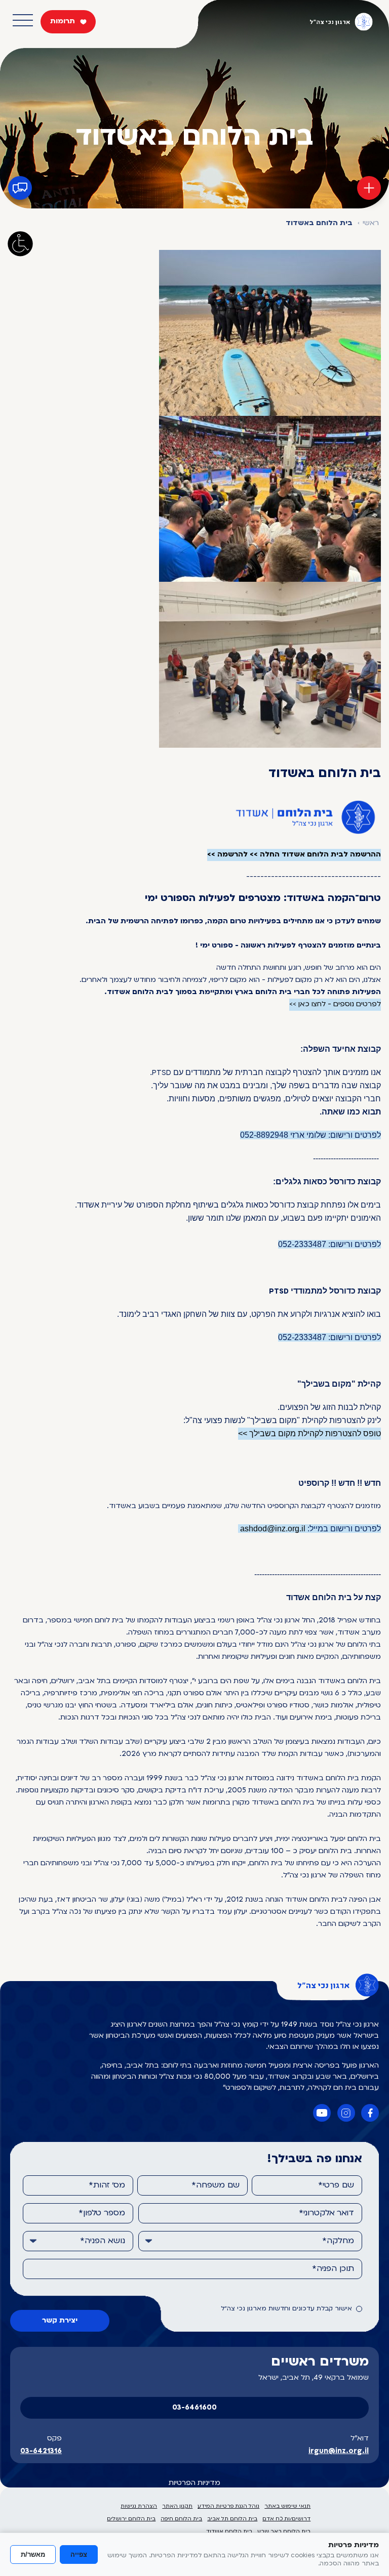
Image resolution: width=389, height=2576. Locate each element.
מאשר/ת (33, 2554)
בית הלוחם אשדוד (229, 2532)
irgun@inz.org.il (339, 2451)
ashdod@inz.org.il (273, 1529)
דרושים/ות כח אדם (286, 2519)
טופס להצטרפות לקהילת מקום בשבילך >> (309, 1433)
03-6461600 (194, 2408)
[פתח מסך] (20, 244)
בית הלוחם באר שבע (284, 2532)
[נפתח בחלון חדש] (370, 2113)
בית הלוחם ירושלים (131, 2519)
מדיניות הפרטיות (194, 2483)
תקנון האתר (177, 2506)
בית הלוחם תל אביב (232, 2519)
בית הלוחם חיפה (181, 2519)
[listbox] (250, 2241)
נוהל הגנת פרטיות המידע (228, 2506)
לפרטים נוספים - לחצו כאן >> (335, 1004)
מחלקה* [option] (338, 2241)
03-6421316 (41, 2451)
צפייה (79, 2554)
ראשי (371, 223)
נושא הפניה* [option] (103, 2241)
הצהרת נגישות (139, 2506)
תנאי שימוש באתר (287, 2506)
